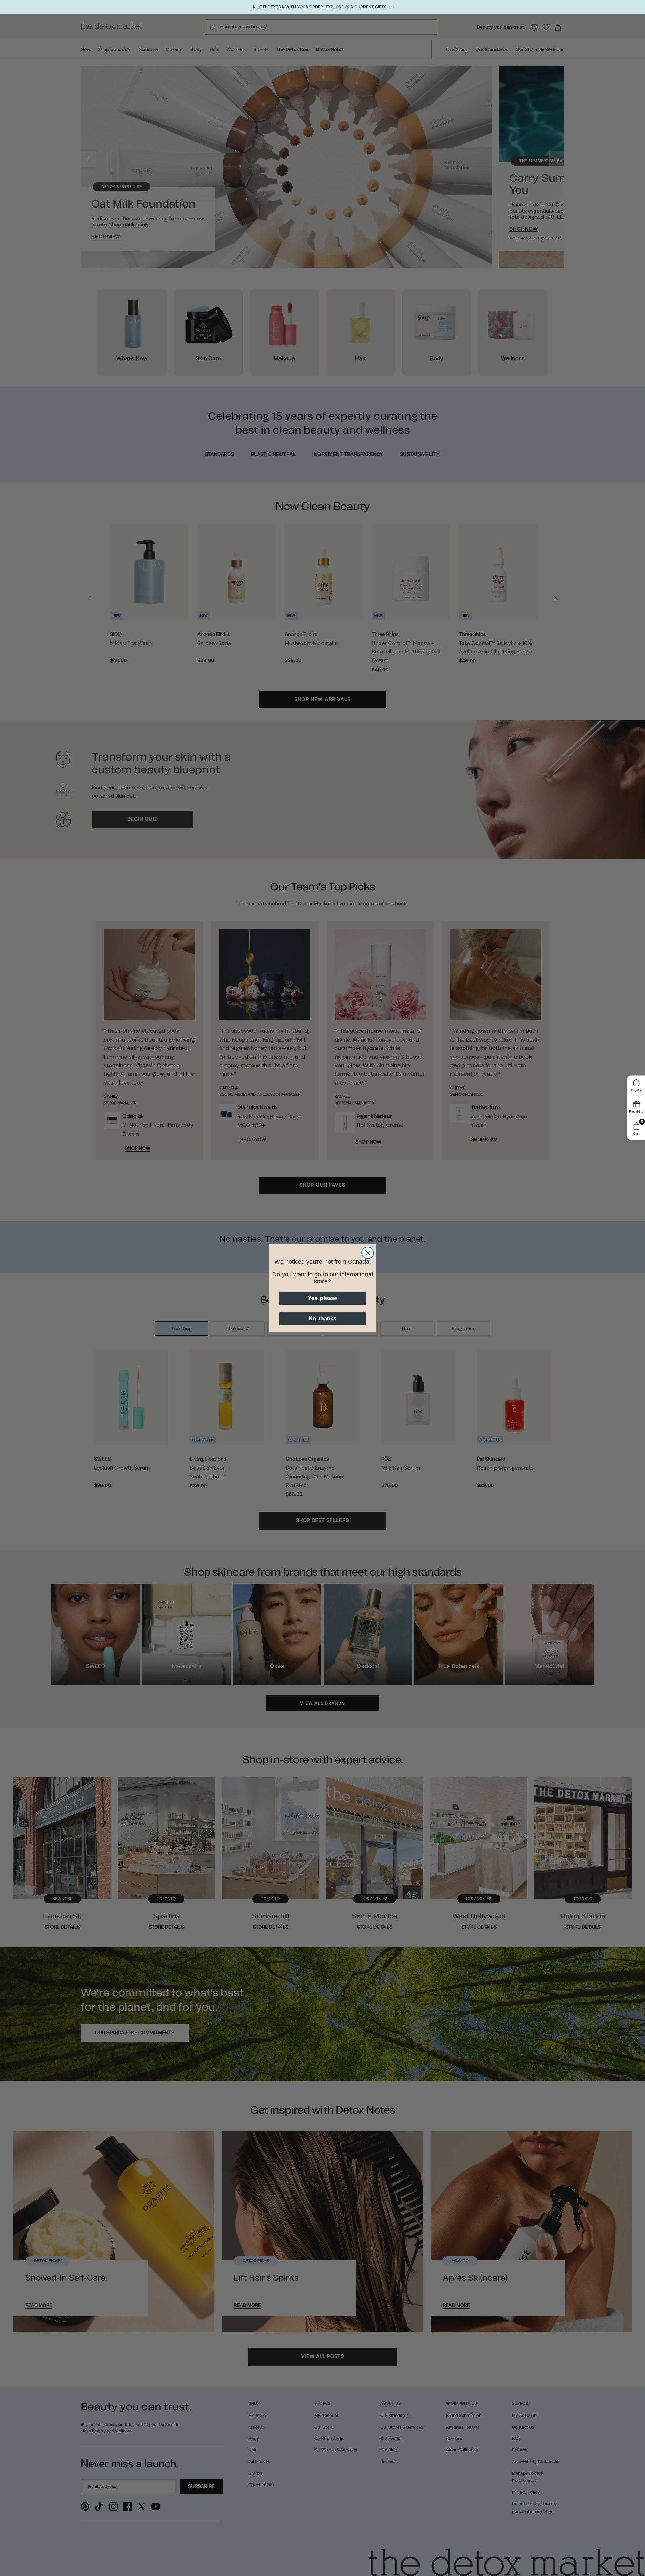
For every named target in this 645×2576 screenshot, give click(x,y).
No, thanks (322, 1318)
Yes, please (322, 1298)
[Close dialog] (368, 1253)
